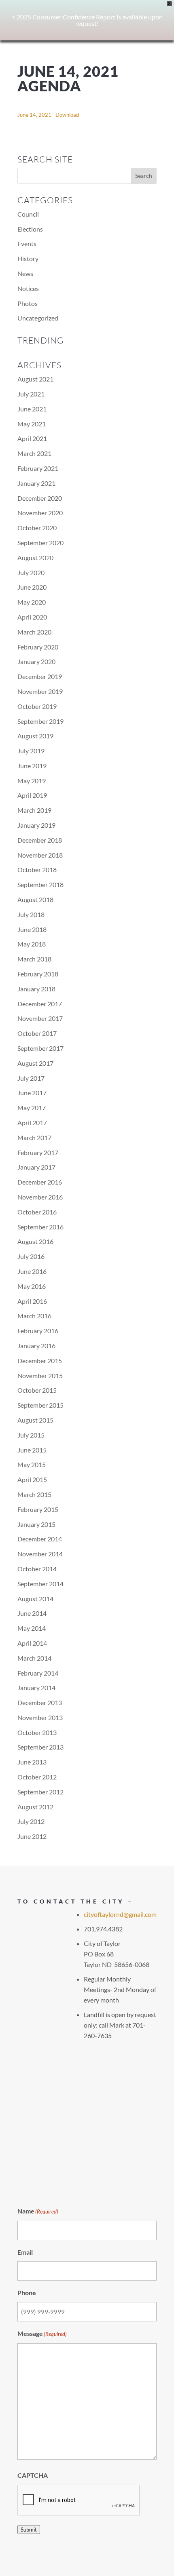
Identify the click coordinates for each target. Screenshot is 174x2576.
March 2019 (34, 810)
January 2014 (36, 1687)
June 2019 (32, 766)
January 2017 (36, 1167)
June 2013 (32, 1762)
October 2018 (37, 870)
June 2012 (32, 1836)
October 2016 (37, 1212)
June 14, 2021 (34, 115)
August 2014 (35, 1599)
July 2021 (31, 394)
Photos (28, 303)
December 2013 (40, 1702)
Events (27, 243)
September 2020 (40, 543)
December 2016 (40, 1182)
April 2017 (32, 1123)
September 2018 (40, 884)
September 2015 (40, 1405)
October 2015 (37, 1390)
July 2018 (31, 914)
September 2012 (40, 1792)
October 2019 (37, 706)
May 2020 (32, 602)
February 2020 (38, 647)
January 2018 (36, 989)
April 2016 (32, 1301)
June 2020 (32, 587)
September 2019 (40, 721)
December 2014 (40, 1539)
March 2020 (34, 632)
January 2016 (36, 1346)
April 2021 (32, 438)
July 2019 (31, 751)
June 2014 (32, 1613)
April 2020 (32, 617)
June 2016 (32, 1271)
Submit (29, 2530)
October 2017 (37, 1033)
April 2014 (32, 1643)
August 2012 (35, 1807)
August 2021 (35, 379)
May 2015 (32, 1464)
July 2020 (31, 572)
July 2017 (31, 1078)
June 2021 (32, 409)
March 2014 (34, 1658)
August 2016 (35, 1241)
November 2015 (40, 1375)
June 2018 (32, 929)
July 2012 (31, 1821)
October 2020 (37, 528)
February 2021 (38, 468)
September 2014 (40, 1584)
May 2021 (32, 424)
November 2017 (40, 1018)
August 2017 (35, 1063)
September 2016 (40, 1227)
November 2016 (40, 1197)
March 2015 (34, 1494)
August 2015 (35, 1420)
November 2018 (40, 855)
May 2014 (32, 1628)
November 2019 (40, 691)
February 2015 (38, 1509)
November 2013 (40, 1717)
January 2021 (36, 483)
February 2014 (38, 1673)
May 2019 (32, 781)
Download (67, 115)
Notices (28, 288)
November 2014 (40, 1554)
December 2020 (40, 498)
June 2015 (32, 1450)
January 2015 (36, 1524)
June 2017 (32, 1093)
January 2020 (36, 661)
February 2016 (38, 1331)
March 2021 (34, 453)
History (28, 258)
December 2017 (40, 1004)
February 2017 (38, 1152)
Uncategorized (38, 318)
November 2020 (40, 513)
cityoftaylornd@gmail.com (120, 1914)
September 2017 (40, 1048)
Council (28, 214)
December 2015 (40, 1361)
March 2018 (34, 959)
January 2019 (36, 825)
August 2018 (35, 899)
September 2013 (40, 1747)
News (25, 273)
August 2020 (35, 558)
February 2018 (38, 974)
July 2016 (31, 1256)
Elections (30, 229)
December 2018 (40, 840)
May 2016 (32, 1286)
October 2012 (37, 1777)
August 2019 (35, 736)
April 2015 (32, 1479)
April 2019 (32, 795)
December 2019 (40, 676)
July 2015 (31, 1435)
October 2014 (37, 1569)
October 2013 (37, 1732)
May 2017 (32, 1108)
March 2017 (34, 1137)
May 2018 (32, 944)
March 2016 (34, 1316)
